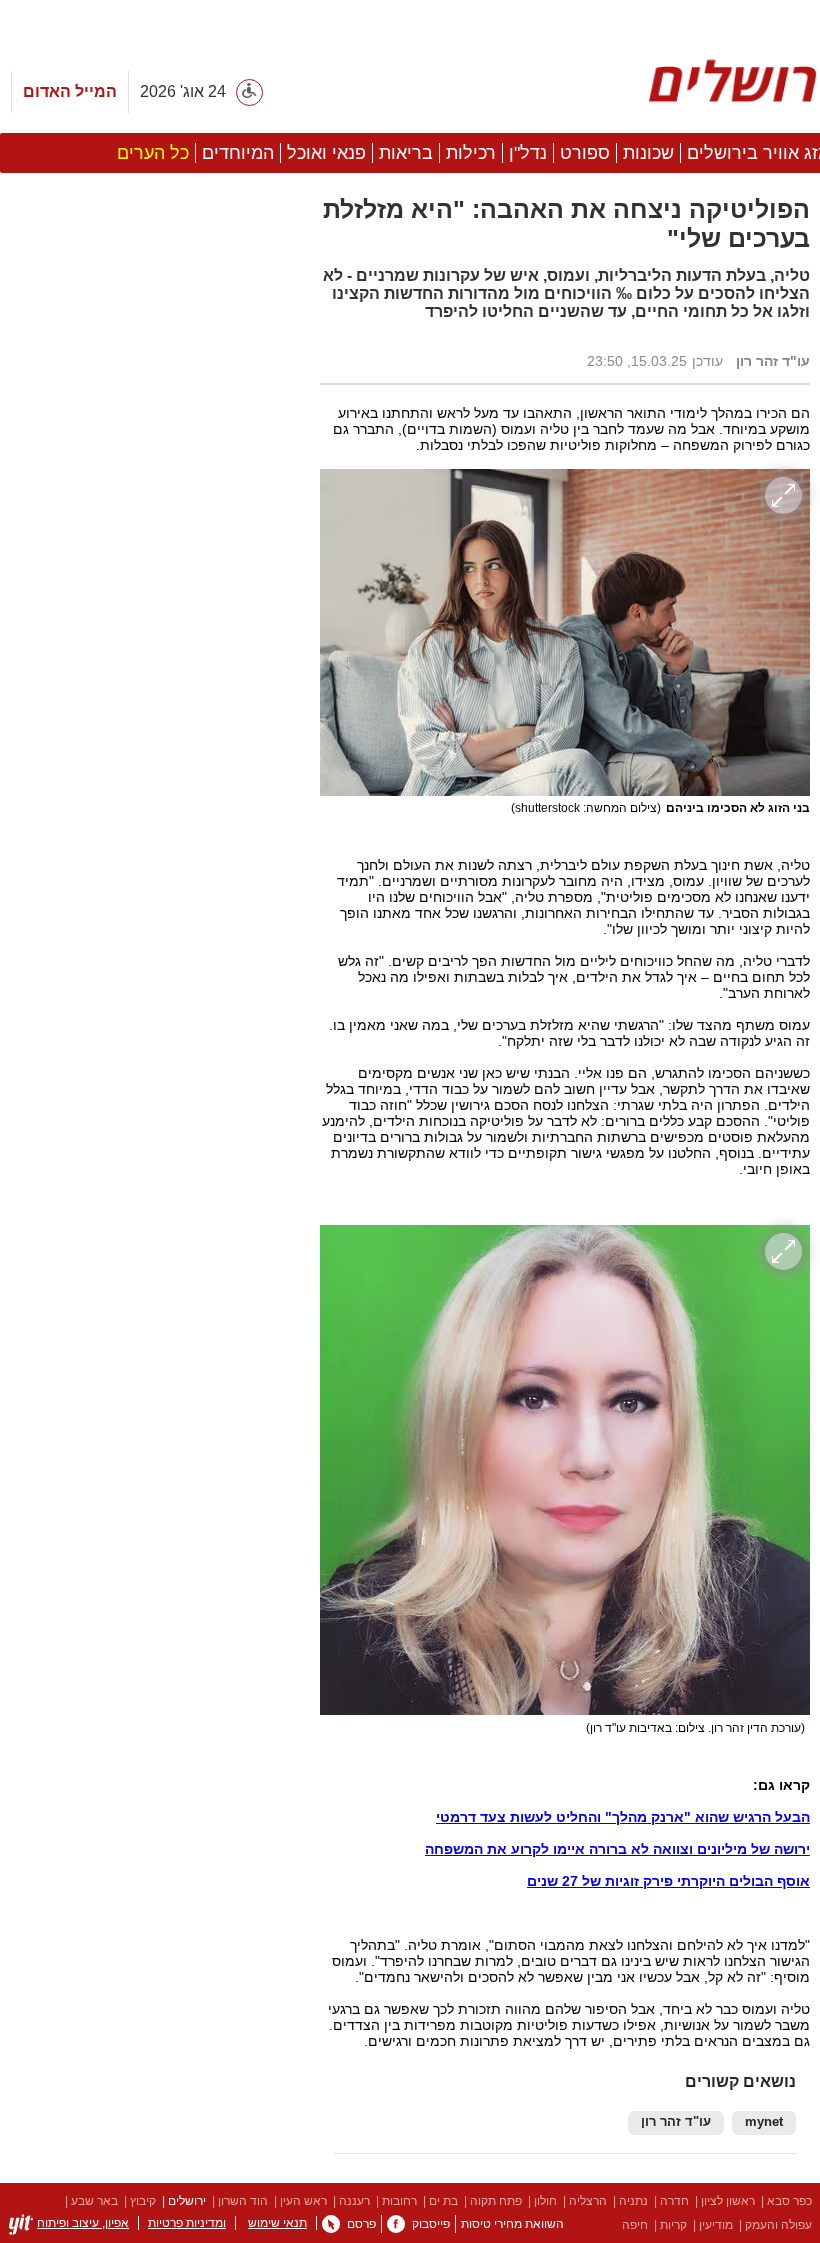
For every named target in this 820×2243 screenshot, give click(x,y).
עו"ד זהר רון (676, 2122)
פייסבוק (431, 2224)
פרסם (361, 2224)
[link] (396, 2224)
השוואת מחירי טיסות (512, 2224)
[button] (150, 1127)
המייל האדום (70, 91)
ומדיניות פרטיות (187, 2223)
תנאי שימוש (277, 2223)
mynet (764, 2122)
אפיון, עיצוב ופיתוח (83, 2223)
